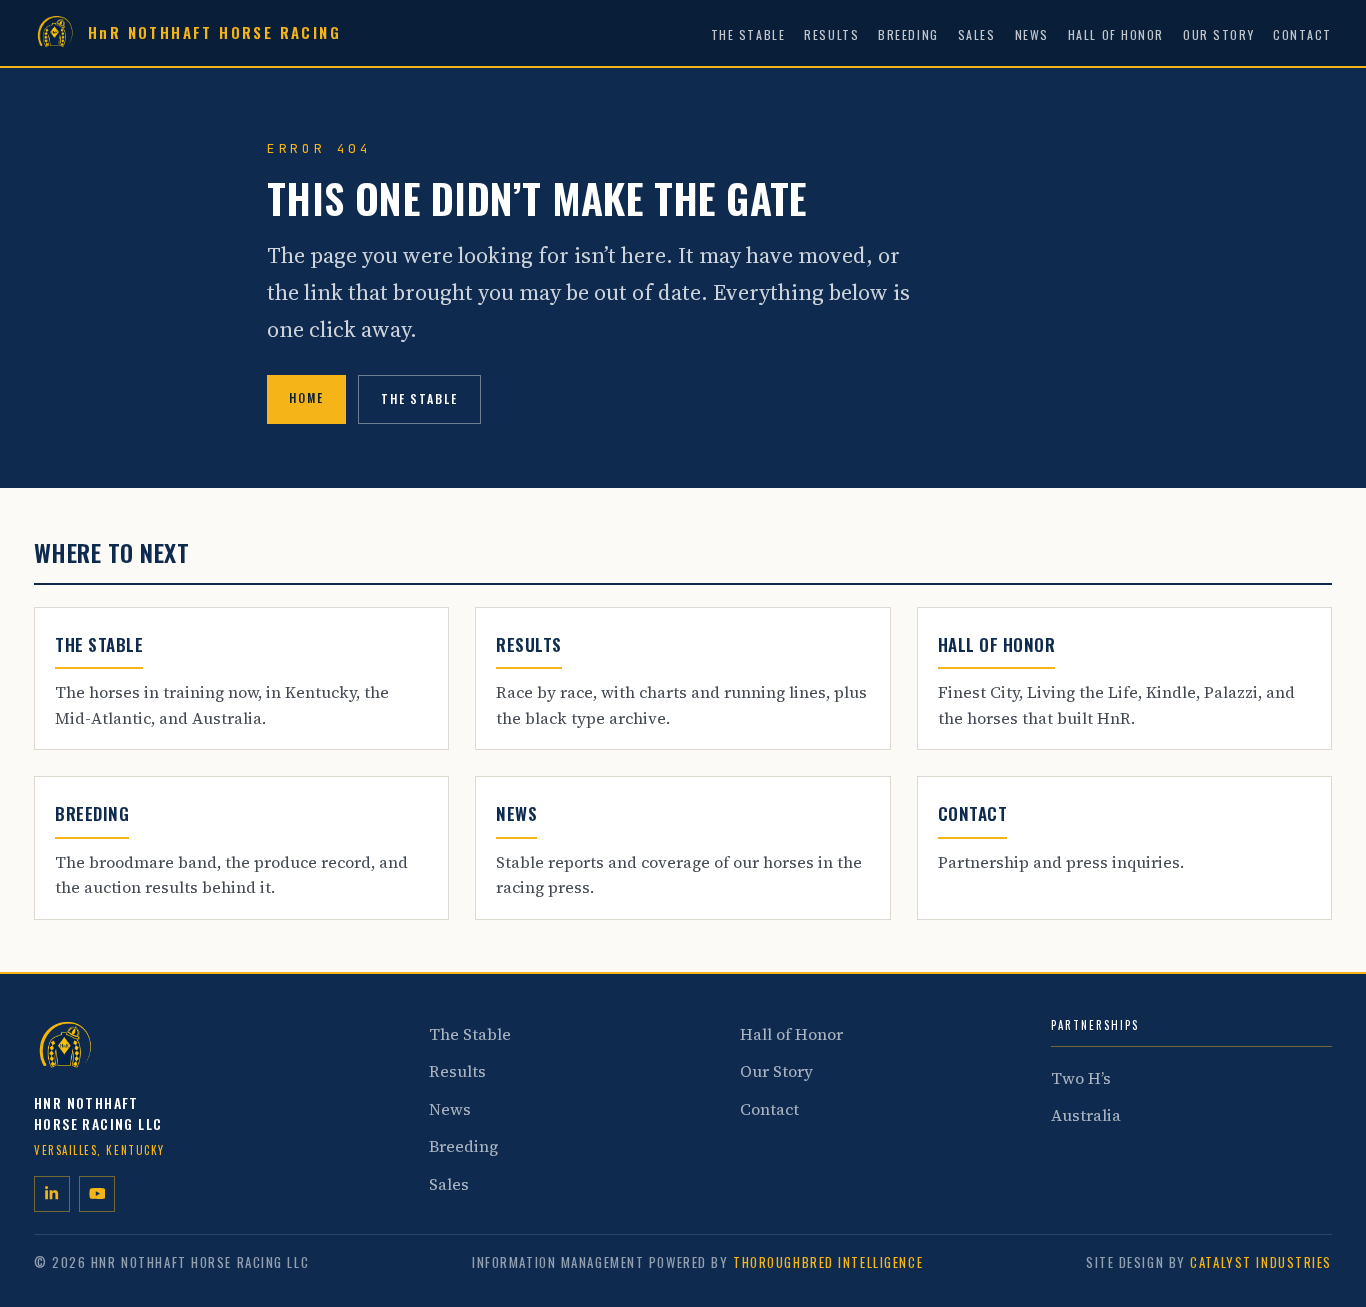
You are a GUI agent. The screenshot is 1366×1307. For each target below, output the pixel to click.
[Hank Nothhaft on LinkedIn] (52, 1194)
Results (831, 34)
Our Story (1218, 34)
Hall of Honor (1116, 34)
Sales (977, 34)
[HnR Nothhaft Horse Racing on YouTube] (97, 1194)
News (1032, 34)
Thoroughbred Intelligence (828, 1262)
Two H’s (1081, 1078)
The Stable (748, 34)
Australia (1086, 1115)
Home (306, 397)
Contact (1302, 34)
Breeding (908, 34)
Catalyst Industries (1261, 1262)
